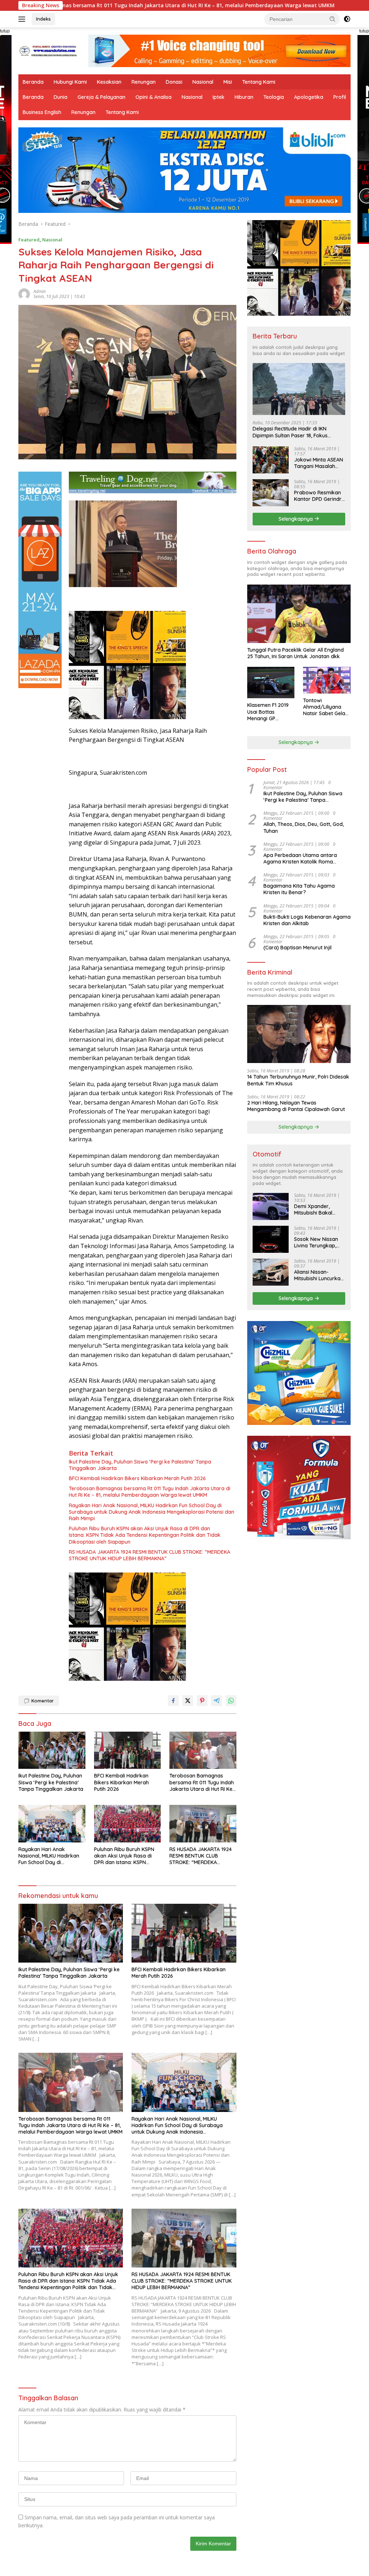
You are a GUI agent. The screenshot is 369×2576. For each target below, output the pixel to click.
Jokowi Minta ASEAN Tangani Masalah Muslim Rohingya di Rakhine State (319, 463)
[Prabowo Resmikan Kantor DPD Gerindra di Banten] (271, 493)
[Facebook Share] (173, 1701)
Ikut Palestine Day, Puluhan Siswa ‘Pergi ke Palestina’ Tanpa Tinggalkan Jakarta (140, 1465)
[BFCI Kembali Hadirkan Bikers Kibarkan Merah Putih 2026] (128, 1750)
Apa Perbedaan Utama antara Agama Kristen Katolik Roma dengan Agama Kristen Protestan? (305, 858)
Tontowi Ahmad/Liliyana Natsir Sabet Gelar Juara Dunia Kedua (326, 707)
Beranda (33, 82)
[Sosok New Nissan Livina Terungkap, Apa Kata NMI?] (271, 1239)
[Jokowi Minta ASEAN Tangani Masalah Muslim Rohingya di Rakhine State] (271, 460)
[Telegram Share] (217, 1701)
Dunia (61, 97)
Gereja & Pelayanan (101, 97)
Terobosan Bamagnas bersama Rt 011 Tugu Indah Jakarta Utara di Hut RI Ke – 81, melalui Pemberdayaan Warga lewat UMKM (150, 1492)
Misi (228, 82)
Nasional (203, 82)
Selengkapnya (296, 519)
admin (40, 291)
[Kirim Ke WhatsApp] (231, 1701)
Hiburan (244, 97)
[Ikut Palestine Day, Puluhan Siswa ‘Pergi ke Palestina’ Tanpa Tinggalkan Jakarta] (52, 1750)
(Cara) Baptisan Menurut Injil (297, 948)
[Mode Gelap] (347, 19)
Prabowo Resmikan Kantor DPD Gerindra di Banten (319, 496)
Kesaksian (109, 82)
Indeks (43, 19)
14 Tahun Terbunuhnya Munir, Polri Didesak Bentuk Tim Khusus (298, 1080)
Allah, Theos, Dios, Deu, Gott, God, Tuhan (304, 827)
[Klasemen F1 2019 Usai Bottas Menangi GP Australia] (271, 683)
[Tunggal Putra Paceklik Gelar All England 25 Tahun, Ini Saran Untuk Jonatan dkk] (299, 614)
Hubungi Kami (70, 82)
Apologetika (309, 97)
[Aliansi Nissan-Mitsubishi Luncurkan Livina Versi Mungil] (271, 1272)
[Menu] (23, 19)
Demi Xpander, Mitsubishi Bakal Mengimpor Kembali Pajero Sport (318, 1210)
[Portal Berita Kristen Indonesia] (49, 50)
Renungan (144, 82)
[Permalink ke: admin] (24, 294)
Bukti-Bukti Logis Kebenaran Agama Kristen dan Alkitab (307, 920)
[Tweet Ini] (188, 1701)
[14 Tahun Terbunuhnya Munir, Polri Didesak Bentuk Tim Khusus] (299, 1034)
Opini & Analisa (154, 97)
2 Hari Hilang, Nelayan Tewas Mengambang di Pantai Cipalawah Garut (296, 1106)
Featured (29, 240)
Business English (42, 112)
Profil (340, 97)
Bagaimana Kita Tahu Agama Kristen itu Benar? (299, 889)
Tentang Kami (259, 82)
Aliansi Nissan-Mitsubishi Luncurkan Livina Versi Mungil (319, 1275)
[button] (333, 19)
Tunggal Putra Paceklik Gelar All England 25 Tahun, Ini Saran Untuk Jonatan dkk (295, 653)
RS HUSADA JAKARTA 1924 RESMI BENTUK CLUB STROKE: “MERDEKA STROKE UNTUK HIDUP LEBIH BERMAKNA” (150, 1555)
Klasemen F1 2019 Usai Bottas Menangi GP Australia (268, 712)
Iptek (219, 97)
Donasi (174, 82)
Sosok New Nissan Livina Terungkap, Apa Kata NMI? (316, 1242)
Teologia (274, 97)
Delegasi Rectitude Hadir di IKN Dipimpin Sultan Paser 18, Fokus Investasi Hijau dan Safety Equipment (297, 432)
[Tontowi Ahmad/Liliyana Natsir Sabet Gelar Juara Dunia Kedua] (327, 680)
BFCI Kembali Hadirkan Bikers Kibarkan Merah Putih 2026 (137, 1478)
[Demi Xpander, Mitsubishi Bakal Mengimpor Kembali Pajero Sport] (271, 1206)
